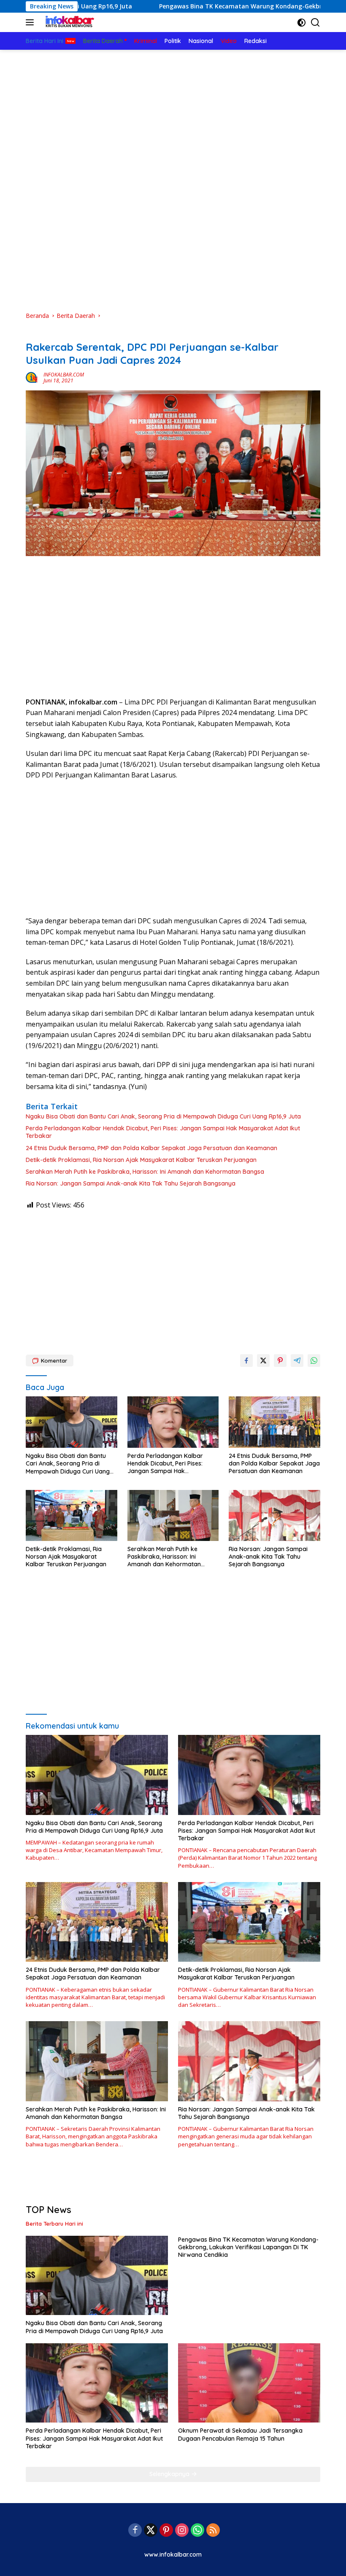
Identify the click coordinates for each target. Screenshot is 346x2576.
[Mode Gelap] (301, 23)
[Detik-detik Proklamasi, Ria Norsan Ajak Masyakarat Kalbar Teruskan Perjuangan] (72, 1515)
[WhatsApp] (197, 2531)
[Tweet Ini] (263, 1361)
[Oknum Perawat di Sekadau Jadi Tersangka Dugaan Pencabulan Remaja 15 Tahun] (249, 2383)
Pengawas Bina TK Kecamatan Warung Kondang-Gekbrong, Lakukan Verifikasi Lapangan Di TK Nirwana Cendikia (248, 2247)
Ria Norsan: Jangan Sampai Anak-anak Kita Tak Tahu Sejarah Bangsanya (131, 1183)
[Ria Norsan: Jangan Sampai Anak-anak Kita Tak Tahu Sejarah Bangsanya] (274, 1515)
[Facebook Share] (246, 1361)
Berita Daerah (45, 333)
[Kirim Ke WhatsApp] (314, 1361)
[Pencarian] (315, 23)
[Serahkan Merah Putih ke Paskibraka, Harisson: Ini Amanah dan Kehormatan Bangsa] (173, 1515)
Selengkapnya (170, 2474)
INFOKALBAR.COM (64, 375)
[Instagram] (182, 2531)
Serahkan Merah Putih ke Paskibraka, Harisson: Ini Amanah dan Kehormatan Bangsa (145, 1172)
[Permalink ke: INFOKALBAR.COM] (32, 377)
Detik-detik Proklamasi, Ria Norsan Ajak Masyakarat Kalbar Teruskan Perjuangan (141, 1160)
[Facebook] (135, 2531)
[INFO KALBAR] (68, 22)
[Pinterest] (166, 2531)
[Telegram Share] (297, 1361)
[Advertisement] (173, 113)
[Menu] (31, 22)
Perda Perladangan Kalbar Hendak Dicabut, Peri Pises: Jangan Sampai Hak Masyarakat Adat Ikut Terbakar (163, 1132)
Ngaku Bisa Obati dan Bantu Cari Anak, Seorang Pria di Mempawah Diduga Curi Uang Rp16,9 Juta (163, 1116)
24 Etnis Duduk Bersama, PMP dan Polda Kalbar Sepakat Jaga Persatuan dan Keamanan (151, 1148)
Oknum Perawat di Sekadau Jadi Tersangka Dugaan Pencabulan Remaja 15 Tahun (240, 2434)
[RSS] (213, 2531)
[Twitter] (151, 2531)
